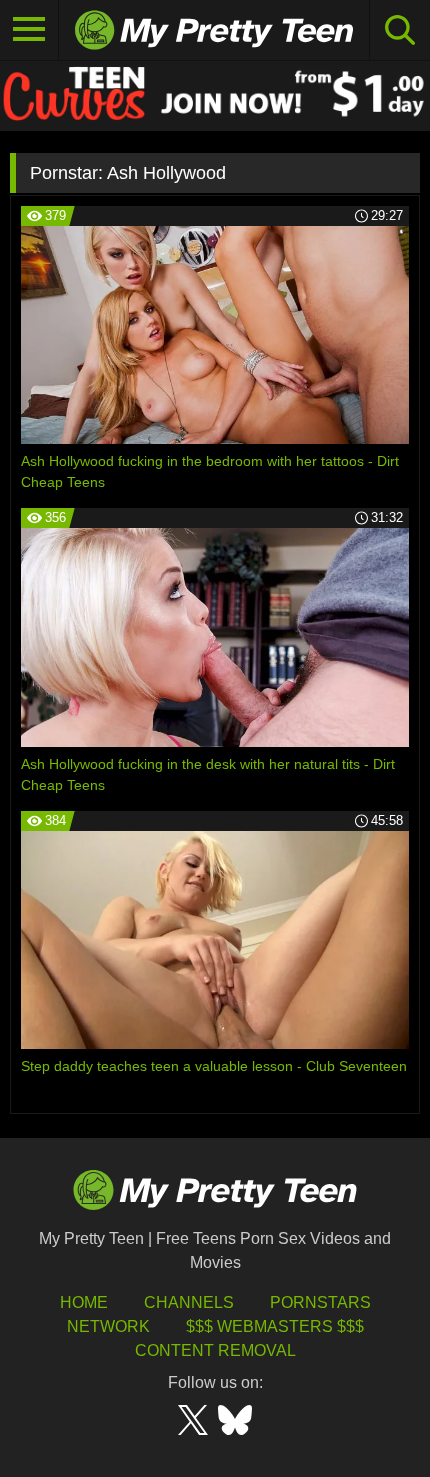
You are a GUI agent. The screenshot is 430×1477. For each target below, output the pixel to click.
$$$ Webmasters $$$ (275, 1326)
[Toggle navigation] (29, 30)
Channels (189, 1302)
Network (108, 1326)
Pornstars (320, 1302)
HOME (84, 1302)
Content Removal (215, 1350)
